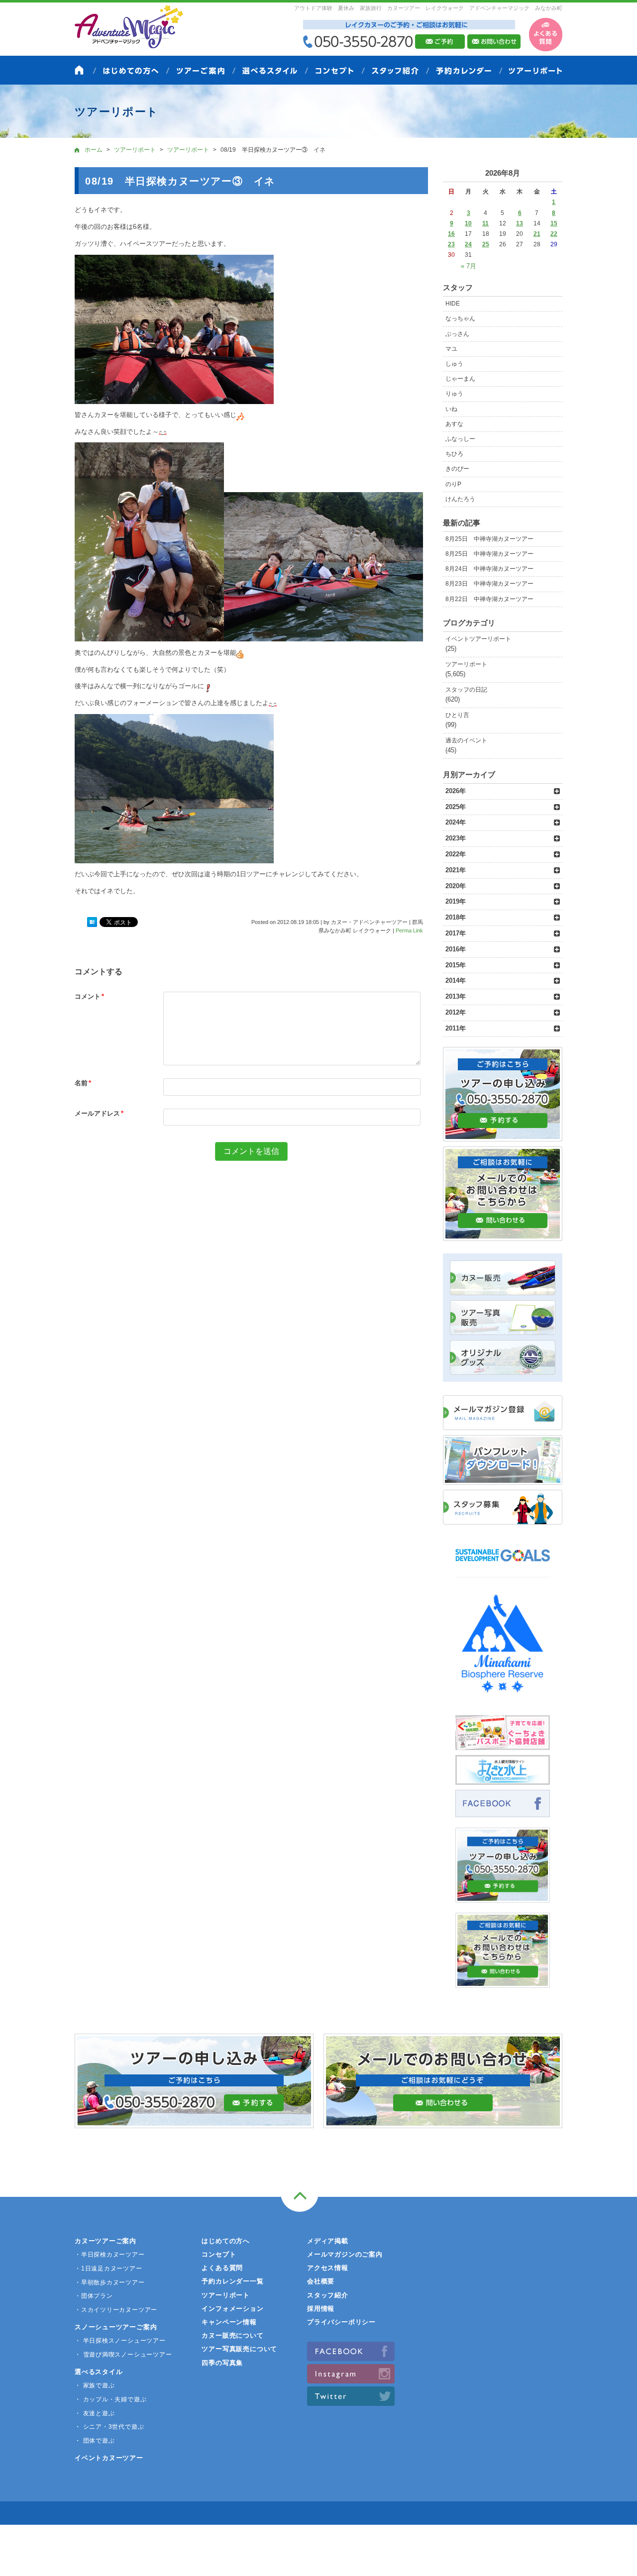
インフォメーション (232, 2309)
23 (451, 244)
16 (451, 234)
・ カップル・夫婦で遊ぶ (110, 2399)
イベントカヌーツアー (109, 2458)
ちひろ (454, 454)
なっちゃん (460, 318)
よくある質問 (222, 2268)
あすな (454, 424)
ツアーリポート (466, 664)
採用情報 (321, 2309)
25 (486, 244)
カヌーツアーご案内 (106, 2241)
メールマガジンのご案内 (345, 2254)
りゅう (454, 394)
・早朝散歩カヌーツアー (110, 2282)
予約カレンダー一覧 (232, 2281)
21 (537, 234)
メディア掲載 (328, 2241)
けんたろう (460, 499)
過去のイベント (466, 740)
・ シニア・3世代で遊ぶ (109, 2427)
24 (468, 244)
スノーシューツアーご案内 (116, 2327)
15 (554, 223)
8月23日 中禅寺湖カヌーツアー (489, 584)
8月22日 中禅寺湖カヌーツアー (489, 599)
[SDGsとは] (503, 1566)
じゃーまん (460, 379)
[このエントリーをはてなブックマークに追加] (92, 922)
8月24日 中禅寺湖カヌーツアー (489, 569)
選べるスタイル (99, 2372)
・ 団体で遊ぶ (95, 2441)
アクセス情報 (328, 2268)
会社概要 (321, 2281)
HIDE (453, 304)
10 (468, 223)
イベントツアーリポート (478, 639)
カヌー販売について (232, 2335)
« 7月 (469, 266)
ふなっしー (460, 439)
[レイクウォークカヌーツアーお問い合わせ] (503, 1982)
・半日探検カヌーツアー (110, 2255)
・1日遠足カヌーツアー (108, 2268)
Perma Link (409, 930)
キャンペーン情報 (229, 2322)
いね (451, 409)
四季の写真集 (222, 2363)
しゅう (454, 364)
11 (485, 223)
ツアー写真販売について (239, 2349)
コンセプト (219, 2254)
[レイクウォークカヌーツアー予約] (503, 1897)
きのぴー (457, 469)
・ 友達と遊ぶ (95, 2413)
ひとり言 (457, 715)
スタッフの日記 (466, 690)
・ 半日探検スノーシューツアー (120, 2341)
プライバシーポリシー (341, 2322)
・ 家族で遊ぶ (95, 2385)
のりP (453, 484)
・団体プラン (94, 2296)
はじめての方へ (225, 2241)
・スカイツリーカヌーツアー (116, 2310)
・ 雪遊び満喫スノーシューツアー (123, 2355)
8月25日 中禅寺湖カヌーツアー (489, 539)
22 (554, 234)
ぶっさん (457, 334)
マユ (451, 349)
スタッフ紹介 (328, 2295)
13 (520, 223)
